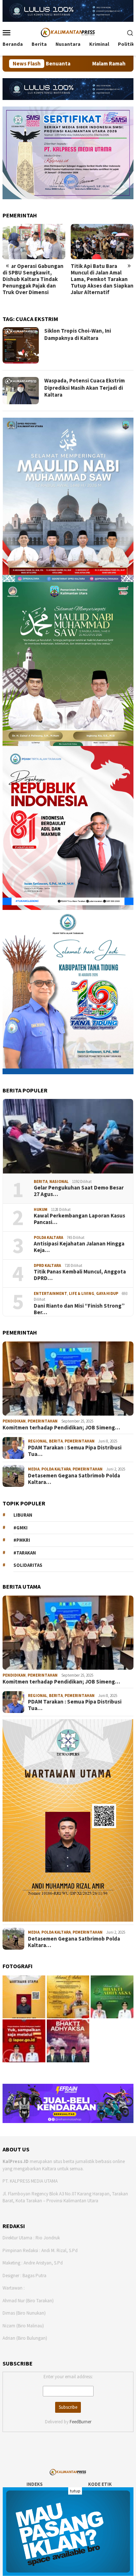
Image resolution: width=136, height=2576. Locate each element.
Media (34, 1469)
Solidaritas (28, 1565)
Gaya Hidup (107, 1293)
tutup (75, 2491)
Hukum (41, 1209)
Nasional (59, 1181)
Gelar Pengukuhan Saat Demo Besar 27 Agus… (79, 1191)
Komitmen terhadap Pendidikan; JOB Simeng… (61, 1428)
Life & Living (82, 1293)
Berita (41, 1181)
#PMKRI (22, 1540)
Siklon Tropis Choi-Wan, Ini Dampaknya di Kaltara (78, 334)
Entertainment (50, 1293)
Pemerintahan (43, 1421)
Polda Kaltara (48, 1237)
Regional (38, 1441)
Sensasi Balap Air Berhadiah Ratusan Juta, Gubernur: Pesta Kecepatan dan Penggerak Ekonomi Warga (102, 282)
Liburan (23, 1515)
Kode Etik (100, 2484)
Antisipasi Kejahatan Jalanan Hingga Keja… (79, 1247)
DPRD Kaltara (47, 1265)
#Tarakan (25, 1553)
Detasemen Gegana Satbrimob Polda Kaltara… (74, 1479)
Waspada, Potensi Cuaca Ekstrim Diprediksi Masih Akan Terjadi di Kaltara (85, 388)
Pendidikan (14, 1421)
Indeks (35, 2484)
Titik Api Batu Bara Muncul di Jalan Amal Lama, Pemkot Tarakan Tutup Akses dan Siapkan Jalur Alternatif (34, 279)
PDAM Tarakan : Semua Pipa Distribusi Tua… (75, 1451)
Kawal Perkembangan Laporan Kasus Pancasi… (79, 1219)
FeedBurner (81, 2422)
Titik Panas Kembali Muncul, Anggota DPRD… (80, 1275)
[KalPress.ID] (68, 32)
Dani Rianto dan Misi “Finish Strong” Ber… (79, 1309)
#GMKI (20, 1528)
